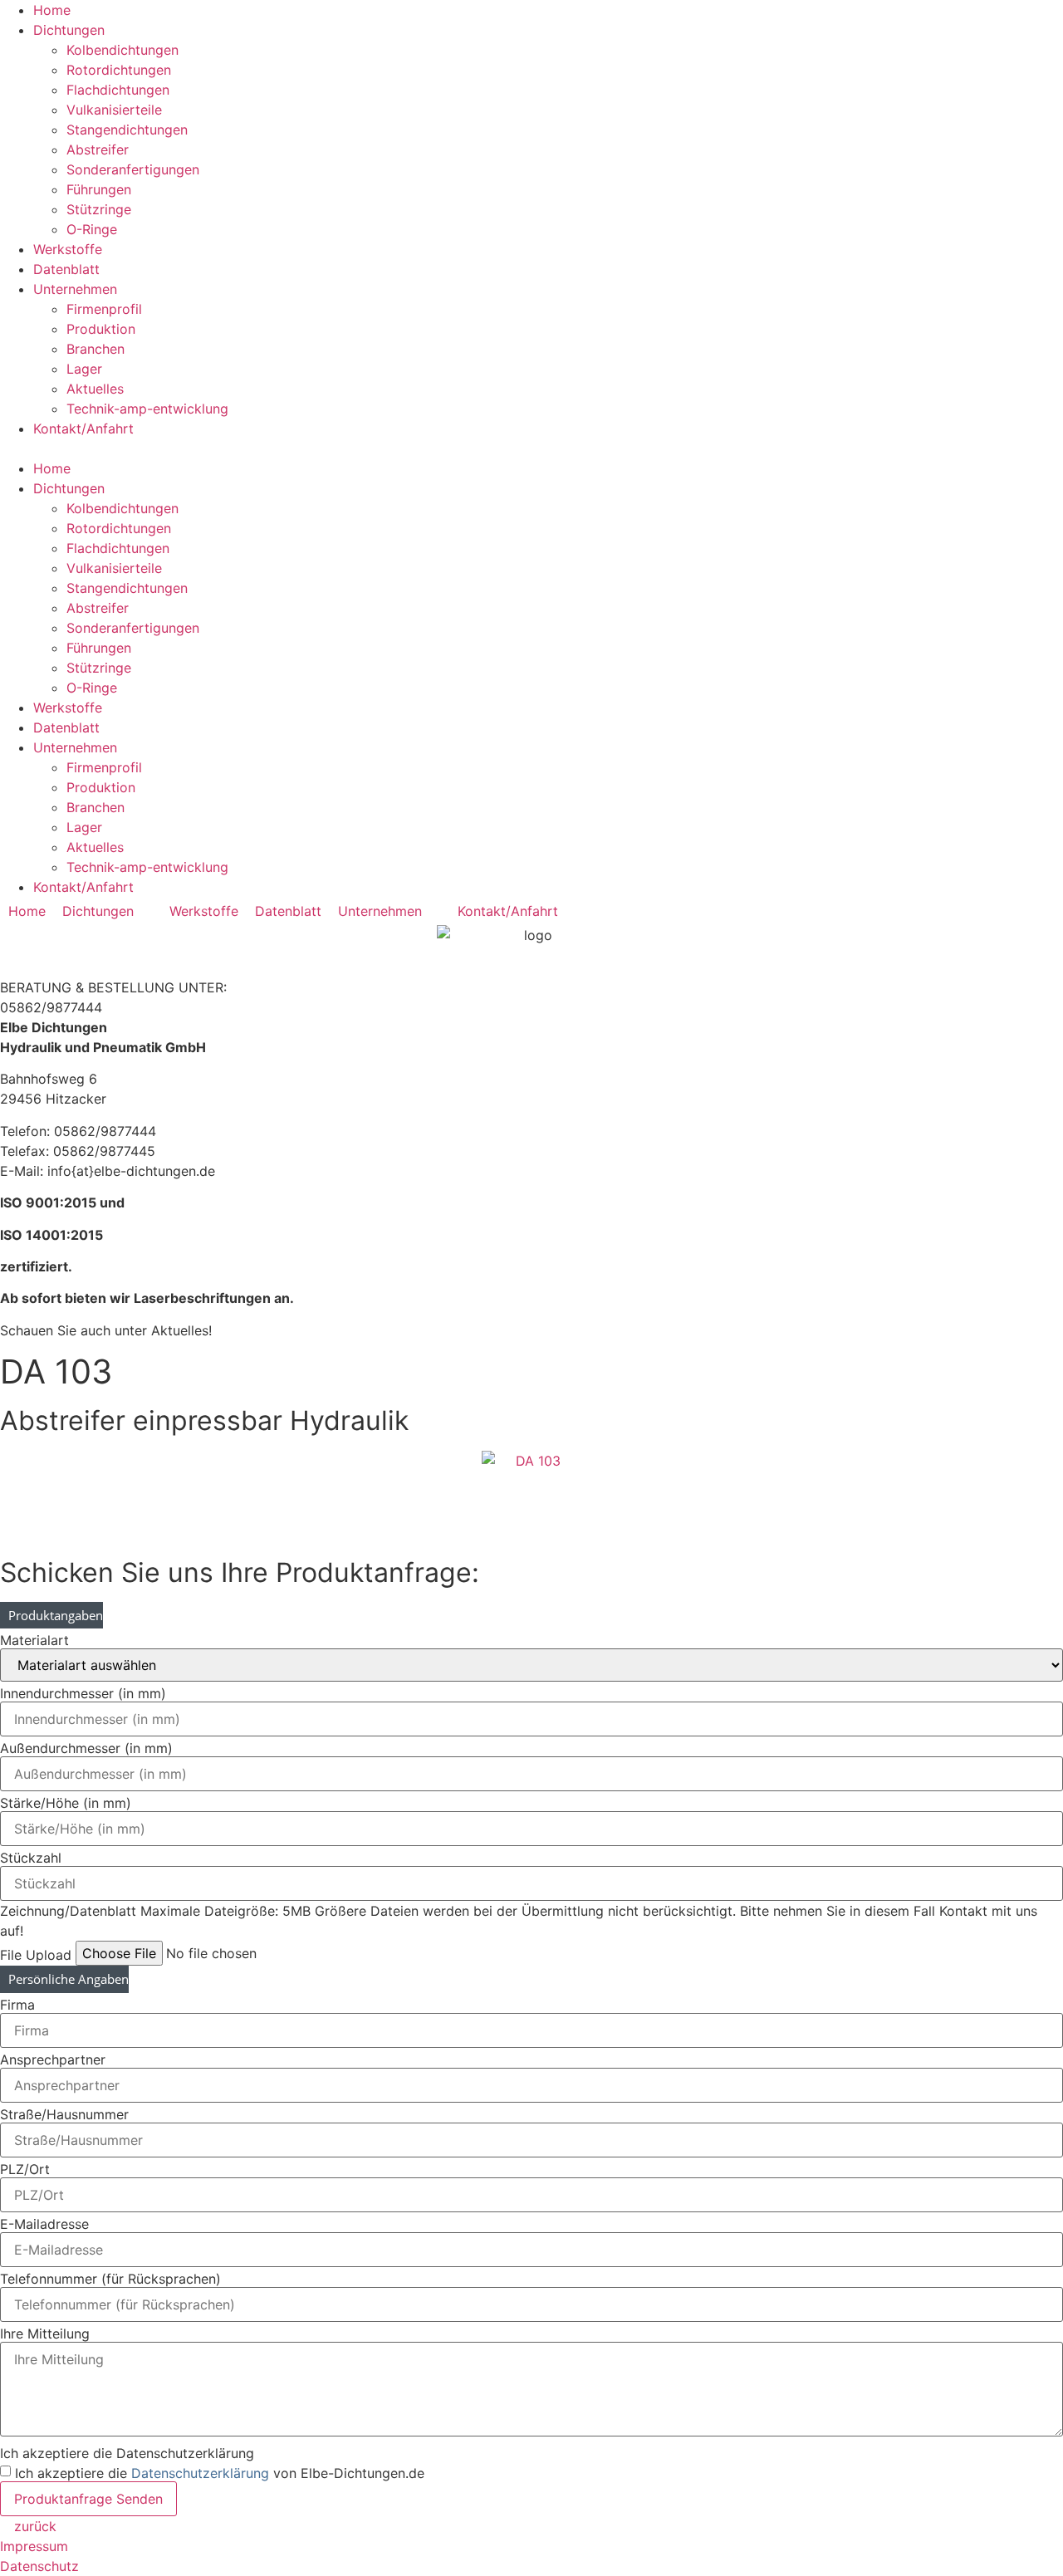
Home (52, 10)
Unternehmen (75, 289)
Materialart (34, 1640)
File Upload (36, 1955)
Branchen (96, 349)
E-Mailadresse (44, 2224)
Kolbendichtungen (122, 50)
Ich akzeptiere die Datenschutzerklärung (127, 2453)
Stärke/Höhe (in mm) (66, 1803)
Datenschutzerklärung (200, 2473)
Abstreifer (98, 149)
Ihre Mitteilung (45, 2334)
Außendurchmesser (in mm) (86, 1748)
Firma (17, 2005)
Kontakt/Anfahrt (83, 429)
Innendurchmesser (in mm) (83, 1693)
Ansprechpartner (53, 2059)
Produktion (101, 329)
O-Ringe (92, 229)
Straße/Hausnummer (64, 2114)
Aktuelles (95, 389)
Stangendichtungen (127, 130)
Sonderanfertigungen (133, 169)
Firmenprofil (104, 309)
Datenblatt (66, 269)
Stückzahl (31, 1858)
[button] (531, 448)
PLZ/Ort (25, 2169)
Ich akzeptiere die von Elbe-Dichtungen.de (220, 2473)
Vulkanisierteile (114, 110)
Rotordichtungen (119, 70)
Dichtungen (69, 30)
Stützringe (99, 209)
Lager (84, 369)
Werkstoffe (68, 249)
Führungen (99, 189)
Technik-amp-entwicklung (147, 409)
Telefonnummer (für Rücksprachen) (110, 2279)
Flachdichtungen (118, 90)
